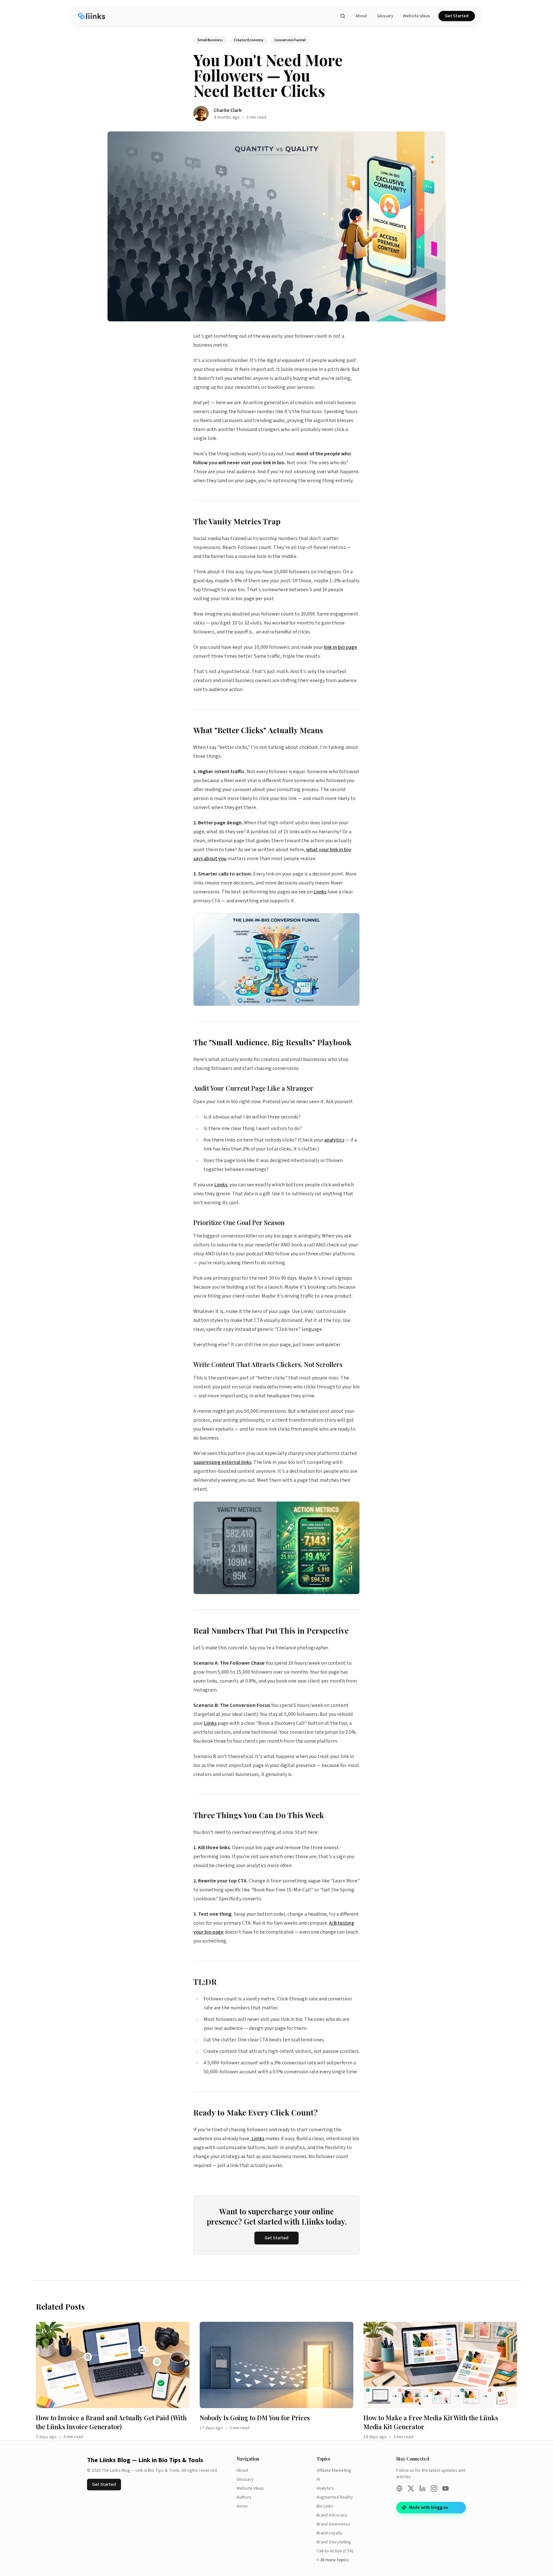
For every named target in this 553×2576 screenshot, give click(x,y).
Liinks (320, 892)
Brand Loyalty (329, 2533)
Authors (244, 2497)
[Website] (399, 2488)
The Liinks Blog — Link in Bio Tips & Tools (145, 2460)
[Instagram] (434, 2488)
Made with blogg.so (429, 2508)
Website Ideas (417, 16)
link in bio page (341, 647)
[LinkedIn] (422, 2488)
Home (242, 2506)
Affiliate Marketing (334, 2470)
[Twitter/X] (411, 2488)
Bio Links (325, 2506)
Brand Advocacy (332, 2515)
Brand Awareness (333, 2524)
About (361, 16)
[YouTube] (445, 2488)
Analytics (325, 2488)
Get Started (457, 16)
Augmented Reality (335, 2497)
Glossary (385, 16)
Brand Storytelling (334, 2542)
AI (318, 2479)
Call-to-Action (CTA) (335, 2551)
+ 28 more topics (333, 2560)
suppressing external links (222, 1462)
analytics (334, 1140)
